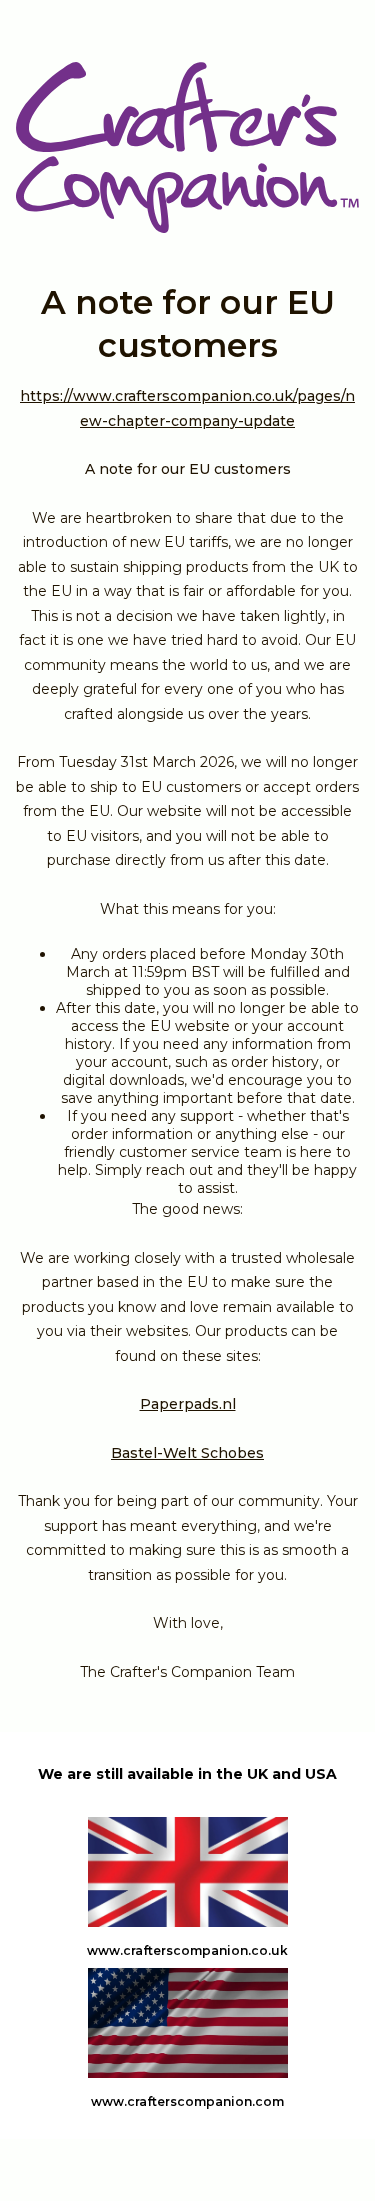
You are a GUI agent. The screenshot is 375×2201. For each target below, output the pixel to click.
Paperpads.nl (188, 1404)
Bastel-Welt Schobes (187, 1453)
